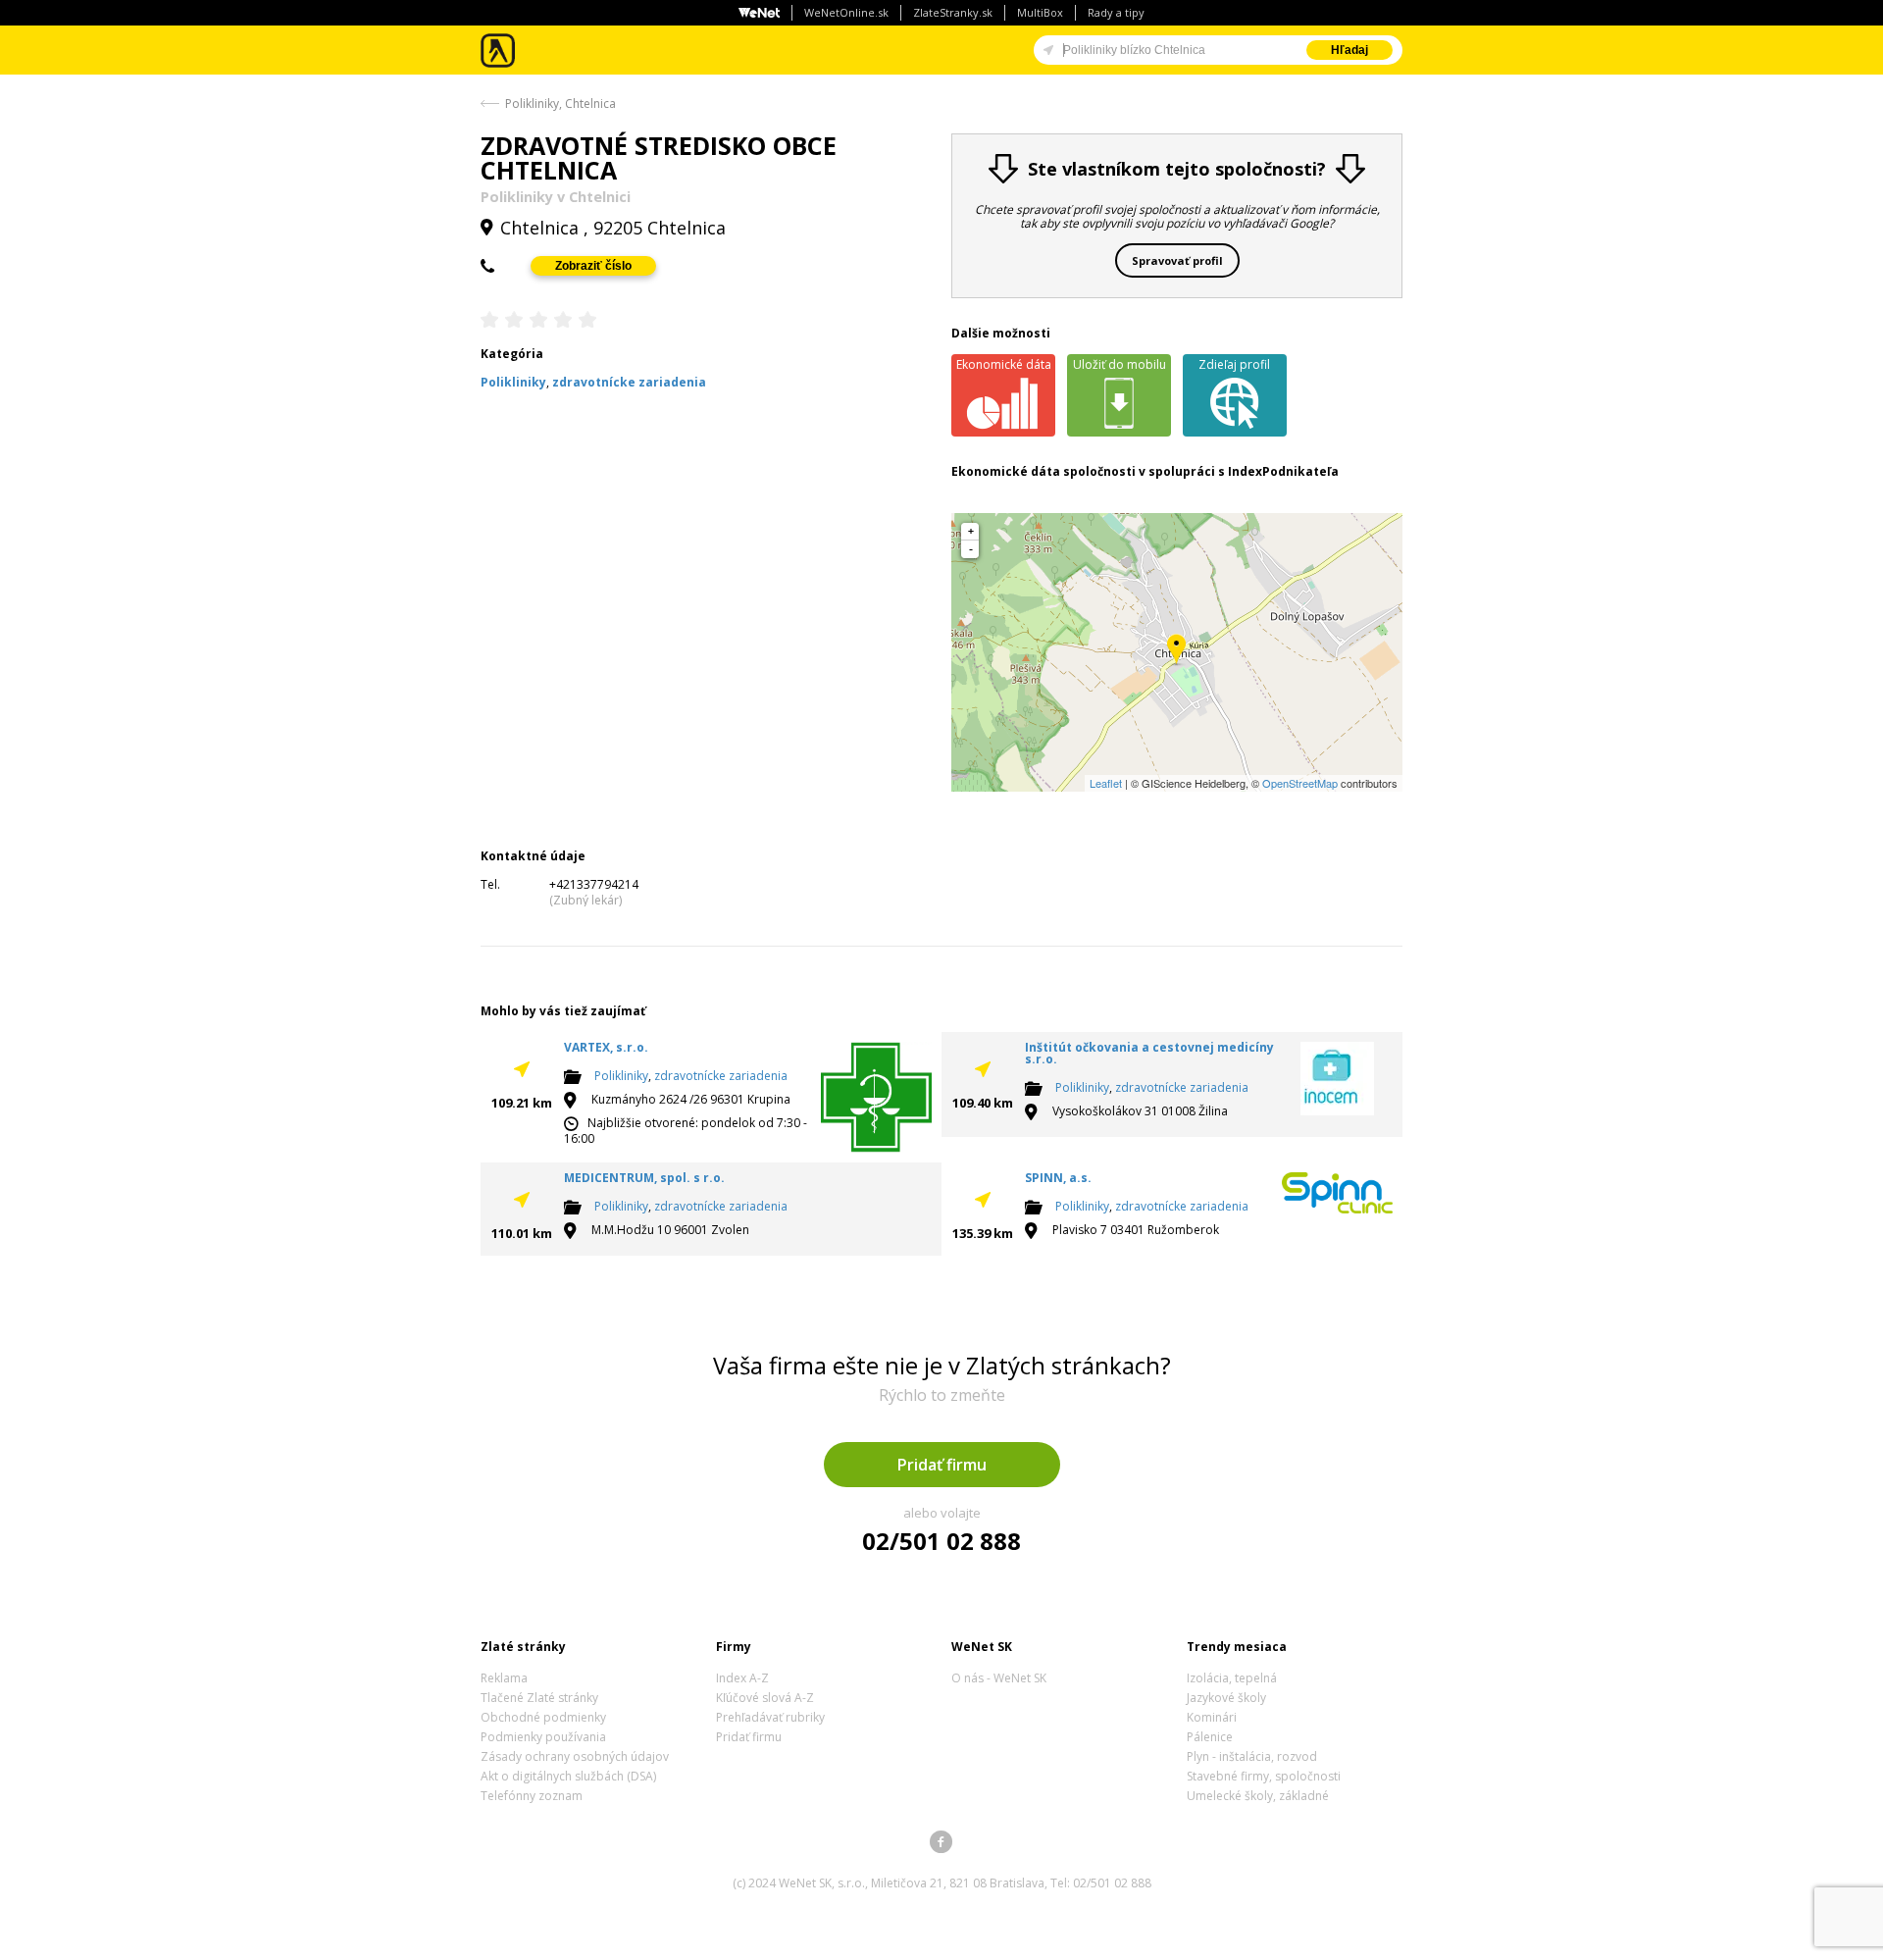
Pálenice (1210, 1737)
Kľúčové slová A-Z (765, 1698)
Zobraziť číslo (593, 266)
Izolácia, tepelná (1232, 1678)
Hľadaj (1349, 50)
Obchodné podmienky (543, 1717)
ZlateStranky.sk (953, 12)
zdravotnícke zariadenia (721, 1076)
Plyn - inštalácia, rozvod (1252, 1756)
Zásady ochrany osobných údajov (575, 1756)
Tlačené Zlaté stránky (539, 1698)
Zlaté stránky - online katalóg (499, 51)
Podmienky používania (543, 1737)
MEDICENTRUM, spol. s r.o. (644, 1178)
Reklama (504, 1678)
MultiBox (1040, 12)
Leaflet (1106, 783)
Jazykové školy (1226, 1698)
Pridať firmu (942, 1465)
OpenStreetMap (1300, 783)
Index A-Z (742, 1678)
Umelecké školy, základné (1258, 1796)
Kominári (1212, 1717)
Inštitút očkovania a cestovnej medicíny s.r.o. (1149, 1053)
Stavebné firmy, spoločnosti (1264, 1776)
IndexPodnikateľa (1283, 471)
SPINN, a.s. (1058, 1178)
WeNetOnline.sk (846, 12)
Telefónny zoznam (532, 1796)
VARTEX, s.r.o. (606, 1047)
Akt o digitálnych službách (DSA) (568, 1776)
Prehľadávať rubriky (770, 1717)
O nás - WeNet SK (999, 1678)
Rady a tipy (1116, 12)
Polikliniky (621, 1076)
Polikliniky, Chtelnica (560, 103)
